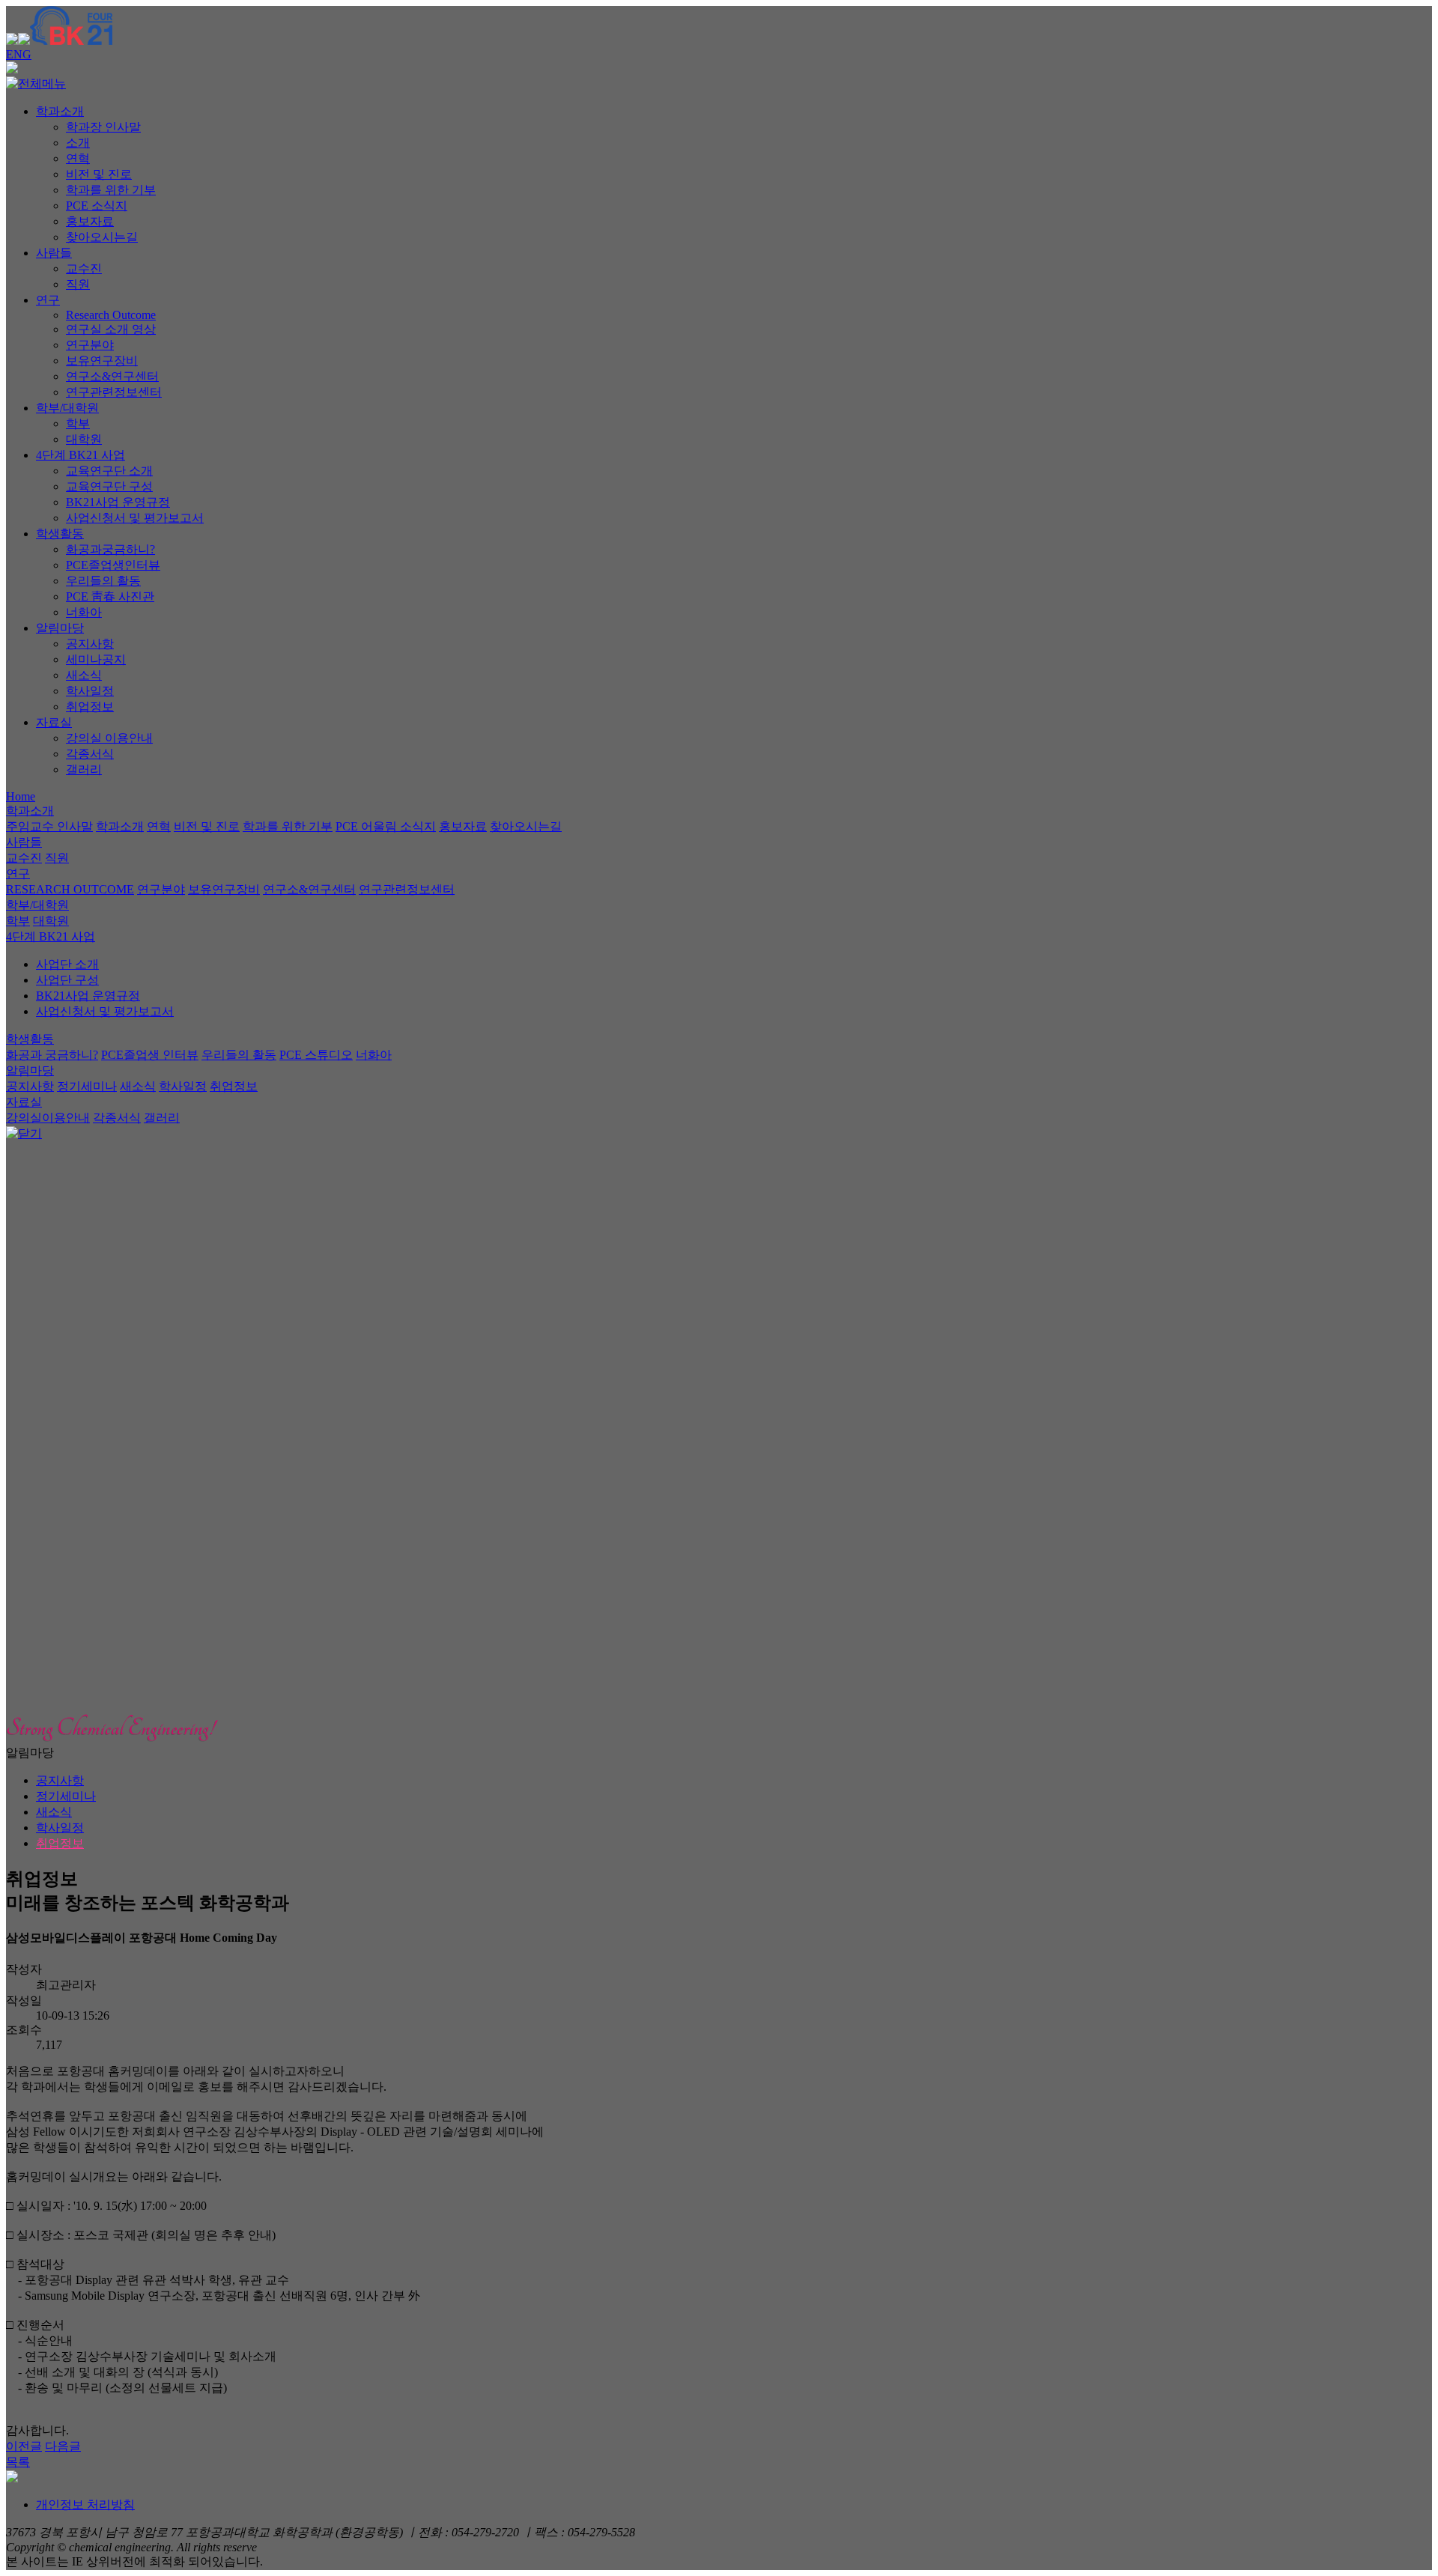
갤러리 (84, 769)
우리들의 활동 (103, 581)
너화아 (84, 612)
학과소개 (60, 111)
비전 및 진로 (99, 174)
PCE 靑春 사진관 (110, 596)
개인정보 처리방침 (85, 2504)
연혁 (78, 158)
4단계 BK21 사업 (81, 455)
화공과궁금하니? (110, 549)
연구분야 (90, 345)
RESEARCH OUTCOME (70, 889)
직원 (78, 284)
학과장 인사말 (103, 127)
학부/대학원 (67, 408)
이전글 (24, 2446)
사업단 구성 (67, 980)
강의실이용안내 (48, 1118)
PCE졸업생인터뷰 (113, 565)
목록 (18, 2462)
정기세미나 (87, 1086)
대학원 (84, 439)
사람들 (54, 253)
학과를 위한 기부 (111, 190)
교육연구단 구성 (109, 486)
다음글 (63, 2446)
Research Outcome (111, 315)
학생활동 (60, 534)
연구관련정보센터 (114, 392)
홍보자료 (90, 221)
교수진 (84, 268)
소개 (78, 143)
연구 (48, 300)
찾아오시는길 (102, 237)
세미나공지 (96, 659)
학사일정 (90, 691)
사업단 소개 (67, 964)
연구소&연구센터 (112, 376)
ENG (19, 54)
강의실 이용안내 (109, 738)
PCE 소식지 (97, 206)
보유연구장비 (102, 361)
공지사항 (90, 644)
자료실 (54, 722)
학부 (78, 423)
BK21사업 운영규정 (118, 502)
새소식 (84, 675)
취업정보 (90, 707)
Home (21, 796)
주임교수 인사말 (49, 826)
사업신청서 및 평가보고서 (135, 518)
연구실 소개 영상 (111, 329)
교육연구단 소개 (109, 471)
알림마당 (60, 628)
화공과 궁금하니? (52, 1055)
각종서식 (90, 754)
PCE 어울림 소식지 (386, 826)
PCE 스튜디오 (316, 1055)
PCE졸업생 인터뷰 (150, 1055)
